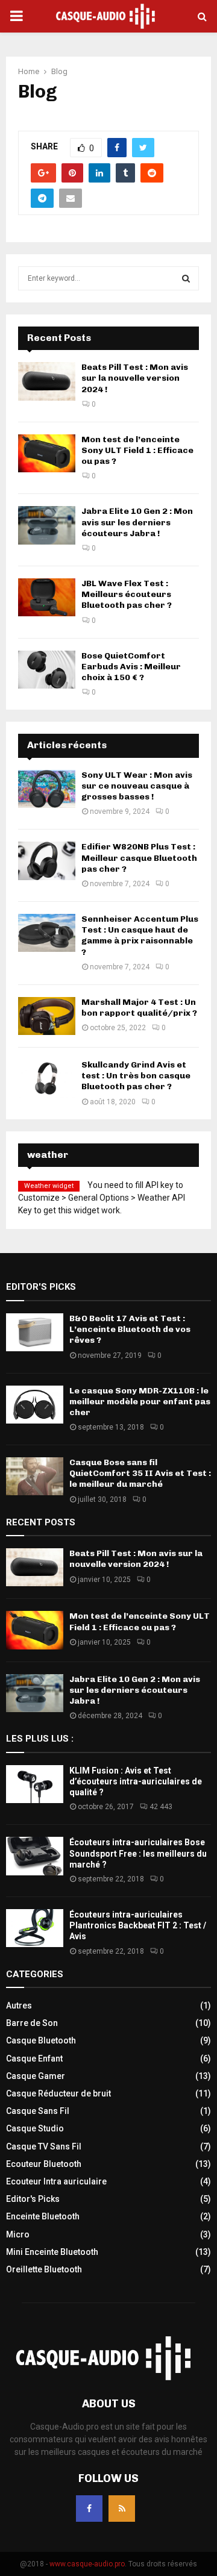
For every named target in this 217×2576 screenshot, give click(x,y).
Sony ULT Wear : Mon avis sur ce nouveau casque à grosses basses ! (137, 786)
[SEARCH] (186, 278)
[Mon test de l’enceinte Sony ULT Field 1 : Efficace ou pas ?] (47, 453)
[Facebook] (89, 2509)
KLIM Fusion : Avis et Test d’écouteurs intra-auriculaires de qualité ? (136, 1781)
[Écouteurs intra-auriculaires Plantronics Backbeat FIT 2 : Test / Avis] (35, 1928)
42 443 (161, 1807)
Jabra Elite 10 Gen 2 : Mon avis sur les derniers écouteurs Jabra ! (137, 522)
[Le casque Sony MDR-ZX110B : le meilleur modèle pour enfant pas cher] (35, 1405)
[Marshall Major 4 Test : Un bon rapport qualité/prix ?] (47, 1016)
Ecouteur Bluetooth (44, 2164)
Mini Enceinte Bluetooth (52, 2252)
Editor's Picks (33, 2199)
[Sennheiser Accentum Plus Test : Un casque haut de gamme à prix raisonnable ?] (47, 933)
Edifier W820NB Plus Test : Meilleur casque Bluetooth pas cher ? (139, 858)
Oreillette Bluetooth (44, 2269)
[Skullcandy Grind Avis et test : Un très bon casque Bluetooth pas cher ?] (47, 1079)
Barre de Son (32, 2023)
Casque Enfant (34, 2059)
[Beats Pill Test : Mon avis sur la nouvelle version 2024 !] (47, 381)
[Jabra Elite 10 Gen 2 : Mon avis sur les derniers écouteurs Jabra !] (47, 525)
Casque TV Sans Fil (44, 2146)
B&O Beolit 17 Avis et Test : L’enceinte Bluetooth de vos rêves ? (130, 1329)
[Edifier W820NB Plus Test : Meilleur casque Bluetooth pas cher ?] (47, 861)
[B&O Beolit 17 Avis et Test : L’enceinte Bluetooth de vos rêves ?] (35, 1332)
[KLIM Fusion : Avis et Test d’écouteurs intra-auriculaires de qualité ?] (35, 1784)
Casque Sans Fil (38, 2111)
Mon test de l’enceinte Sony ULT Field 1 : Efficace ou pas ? (137, 450)
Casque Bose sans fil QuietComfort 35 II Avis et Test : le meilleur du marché (140, 1473)
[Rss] (122, 2509)
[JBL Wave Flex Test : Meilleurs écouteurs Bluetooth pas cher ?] (47, 597)
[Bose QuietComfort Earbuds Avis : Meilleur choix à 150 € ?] (47, 670)
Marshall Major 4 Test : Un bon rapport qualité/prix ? (139, 1008)
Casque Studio (35, 2128)
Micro (18, 2234)
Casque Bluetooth (41, 2040)
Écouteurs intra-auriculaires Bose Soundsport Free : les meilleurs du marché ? (138, 1853)
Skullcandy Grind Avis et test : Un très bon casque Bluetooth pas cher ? (136, 1076)
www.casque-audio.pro (87, 2564)
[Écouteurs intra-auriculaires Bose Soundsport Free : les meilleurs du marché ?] (35, 1856)
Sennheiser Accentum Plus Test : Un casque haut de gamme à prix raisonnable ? (140, 936)
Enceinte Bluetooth (43, 2216)
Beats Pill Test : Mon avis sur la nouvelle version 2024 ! (135, 378)
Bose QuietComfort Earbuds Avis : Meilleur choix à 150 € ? (131, 667)
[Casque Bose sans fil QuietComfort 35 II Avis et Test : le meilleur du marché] (35, 1476)
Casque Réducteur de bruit (58, 2093)
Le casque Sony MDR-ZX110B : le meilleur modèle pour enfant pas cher (140, 1402)
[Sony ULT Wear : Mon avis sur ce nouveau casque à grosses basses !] (47, 789)
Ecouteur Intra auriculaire (56, 2181)
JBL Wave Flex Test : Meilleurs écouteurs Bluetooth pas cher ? (127, 594)
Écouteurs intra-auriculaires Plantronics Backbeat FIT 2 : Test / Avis (138, 1925)
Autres (19, 2005)
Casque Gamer (36, 2076)
